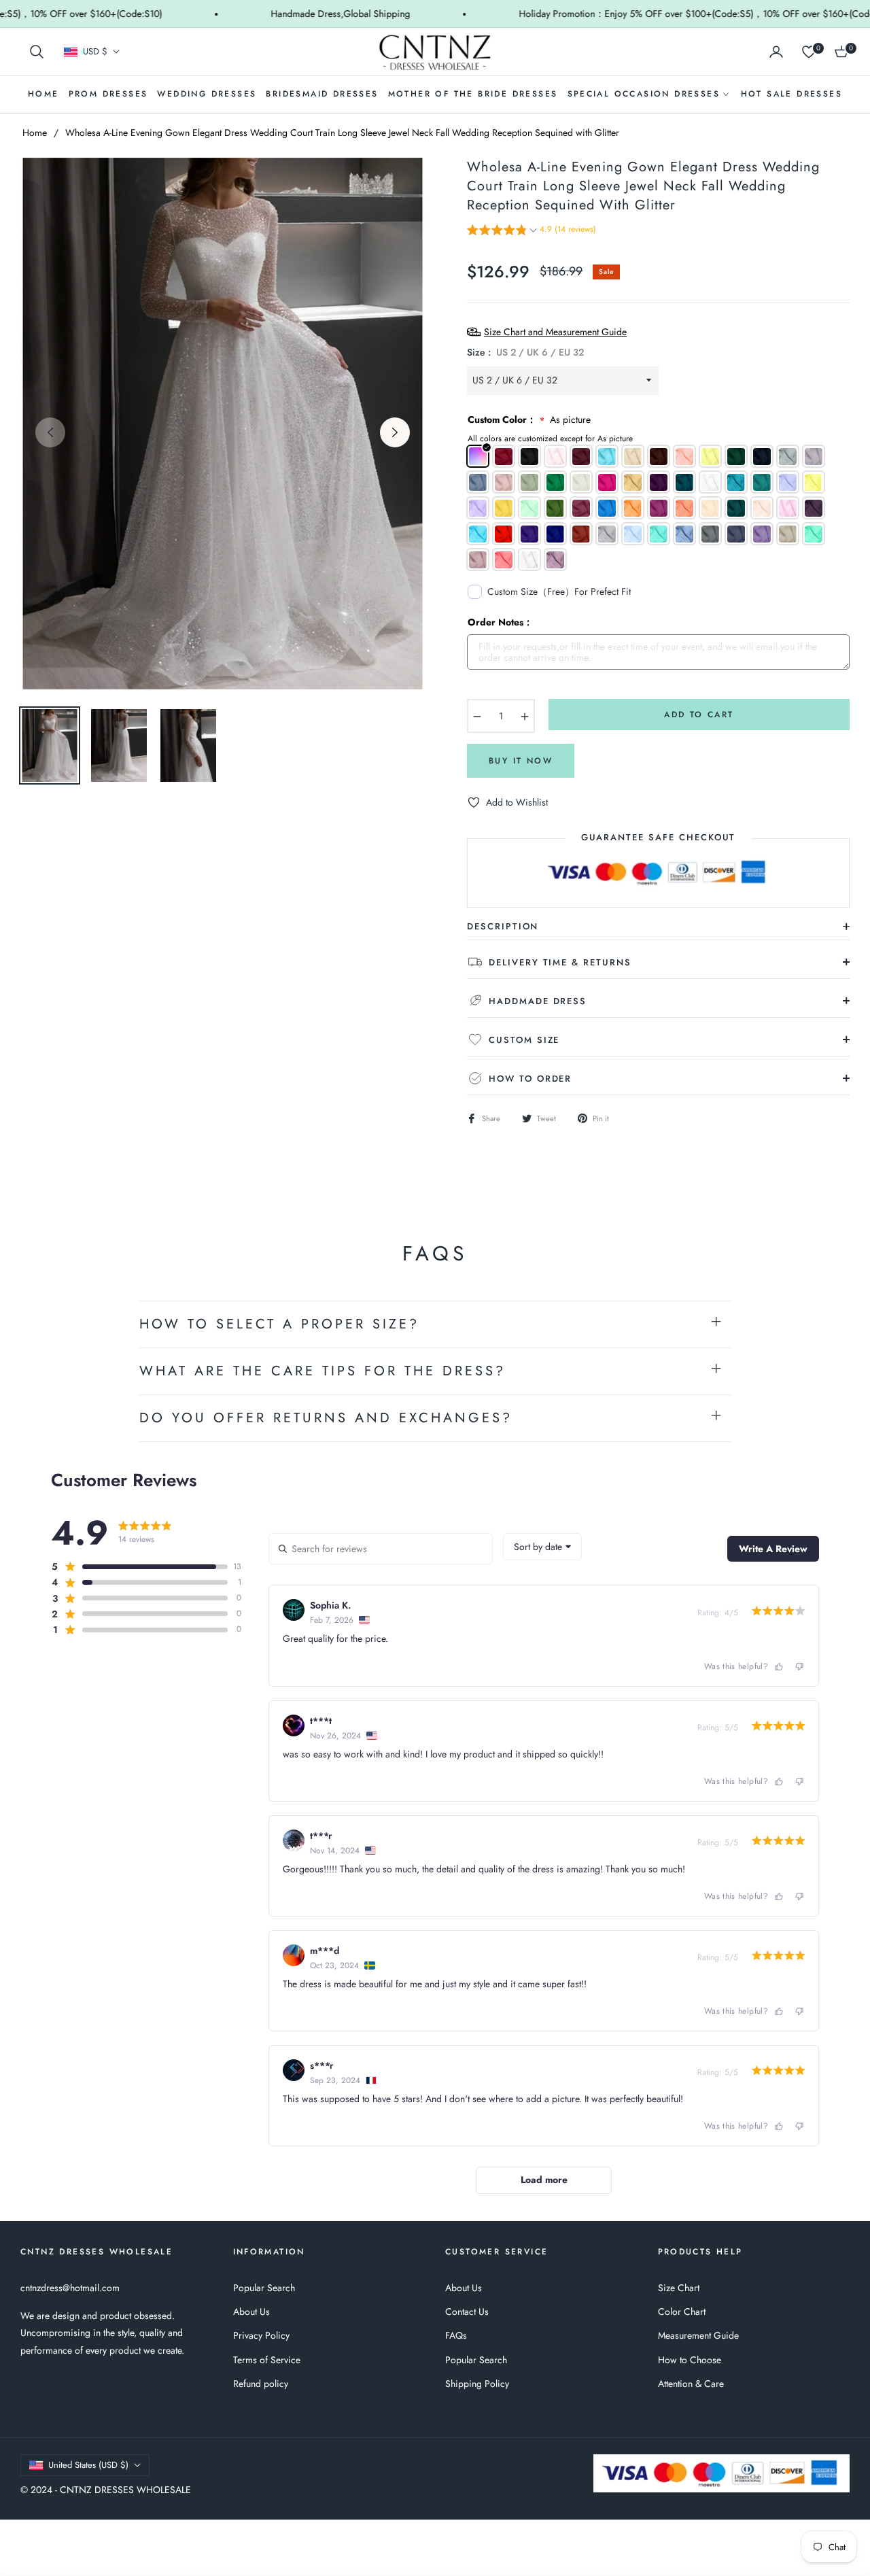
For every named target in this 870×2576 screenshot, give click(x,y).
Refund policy (261, 2384)
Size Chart (679, 2288)
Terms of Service (267, 2360)
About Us (251, 2312)
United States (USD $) (88, 2465)
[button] (37, 52)
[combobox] (542, 1547)
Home (35, 133)
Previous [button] (50, 432)
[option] (223, 424)
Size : (525, 352)
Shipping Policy (477, 2384)
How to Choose (690, 2360)
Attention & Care (691, 2384)
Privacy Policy (261, 2335)
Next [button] (395, 432)
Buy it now (521, 761)
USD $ (95, 52)
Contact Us (467, 2312)
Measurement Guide (698, 2335)
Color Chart (682, 2312)
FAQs (456, 2335)
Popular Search (264, 2288)
